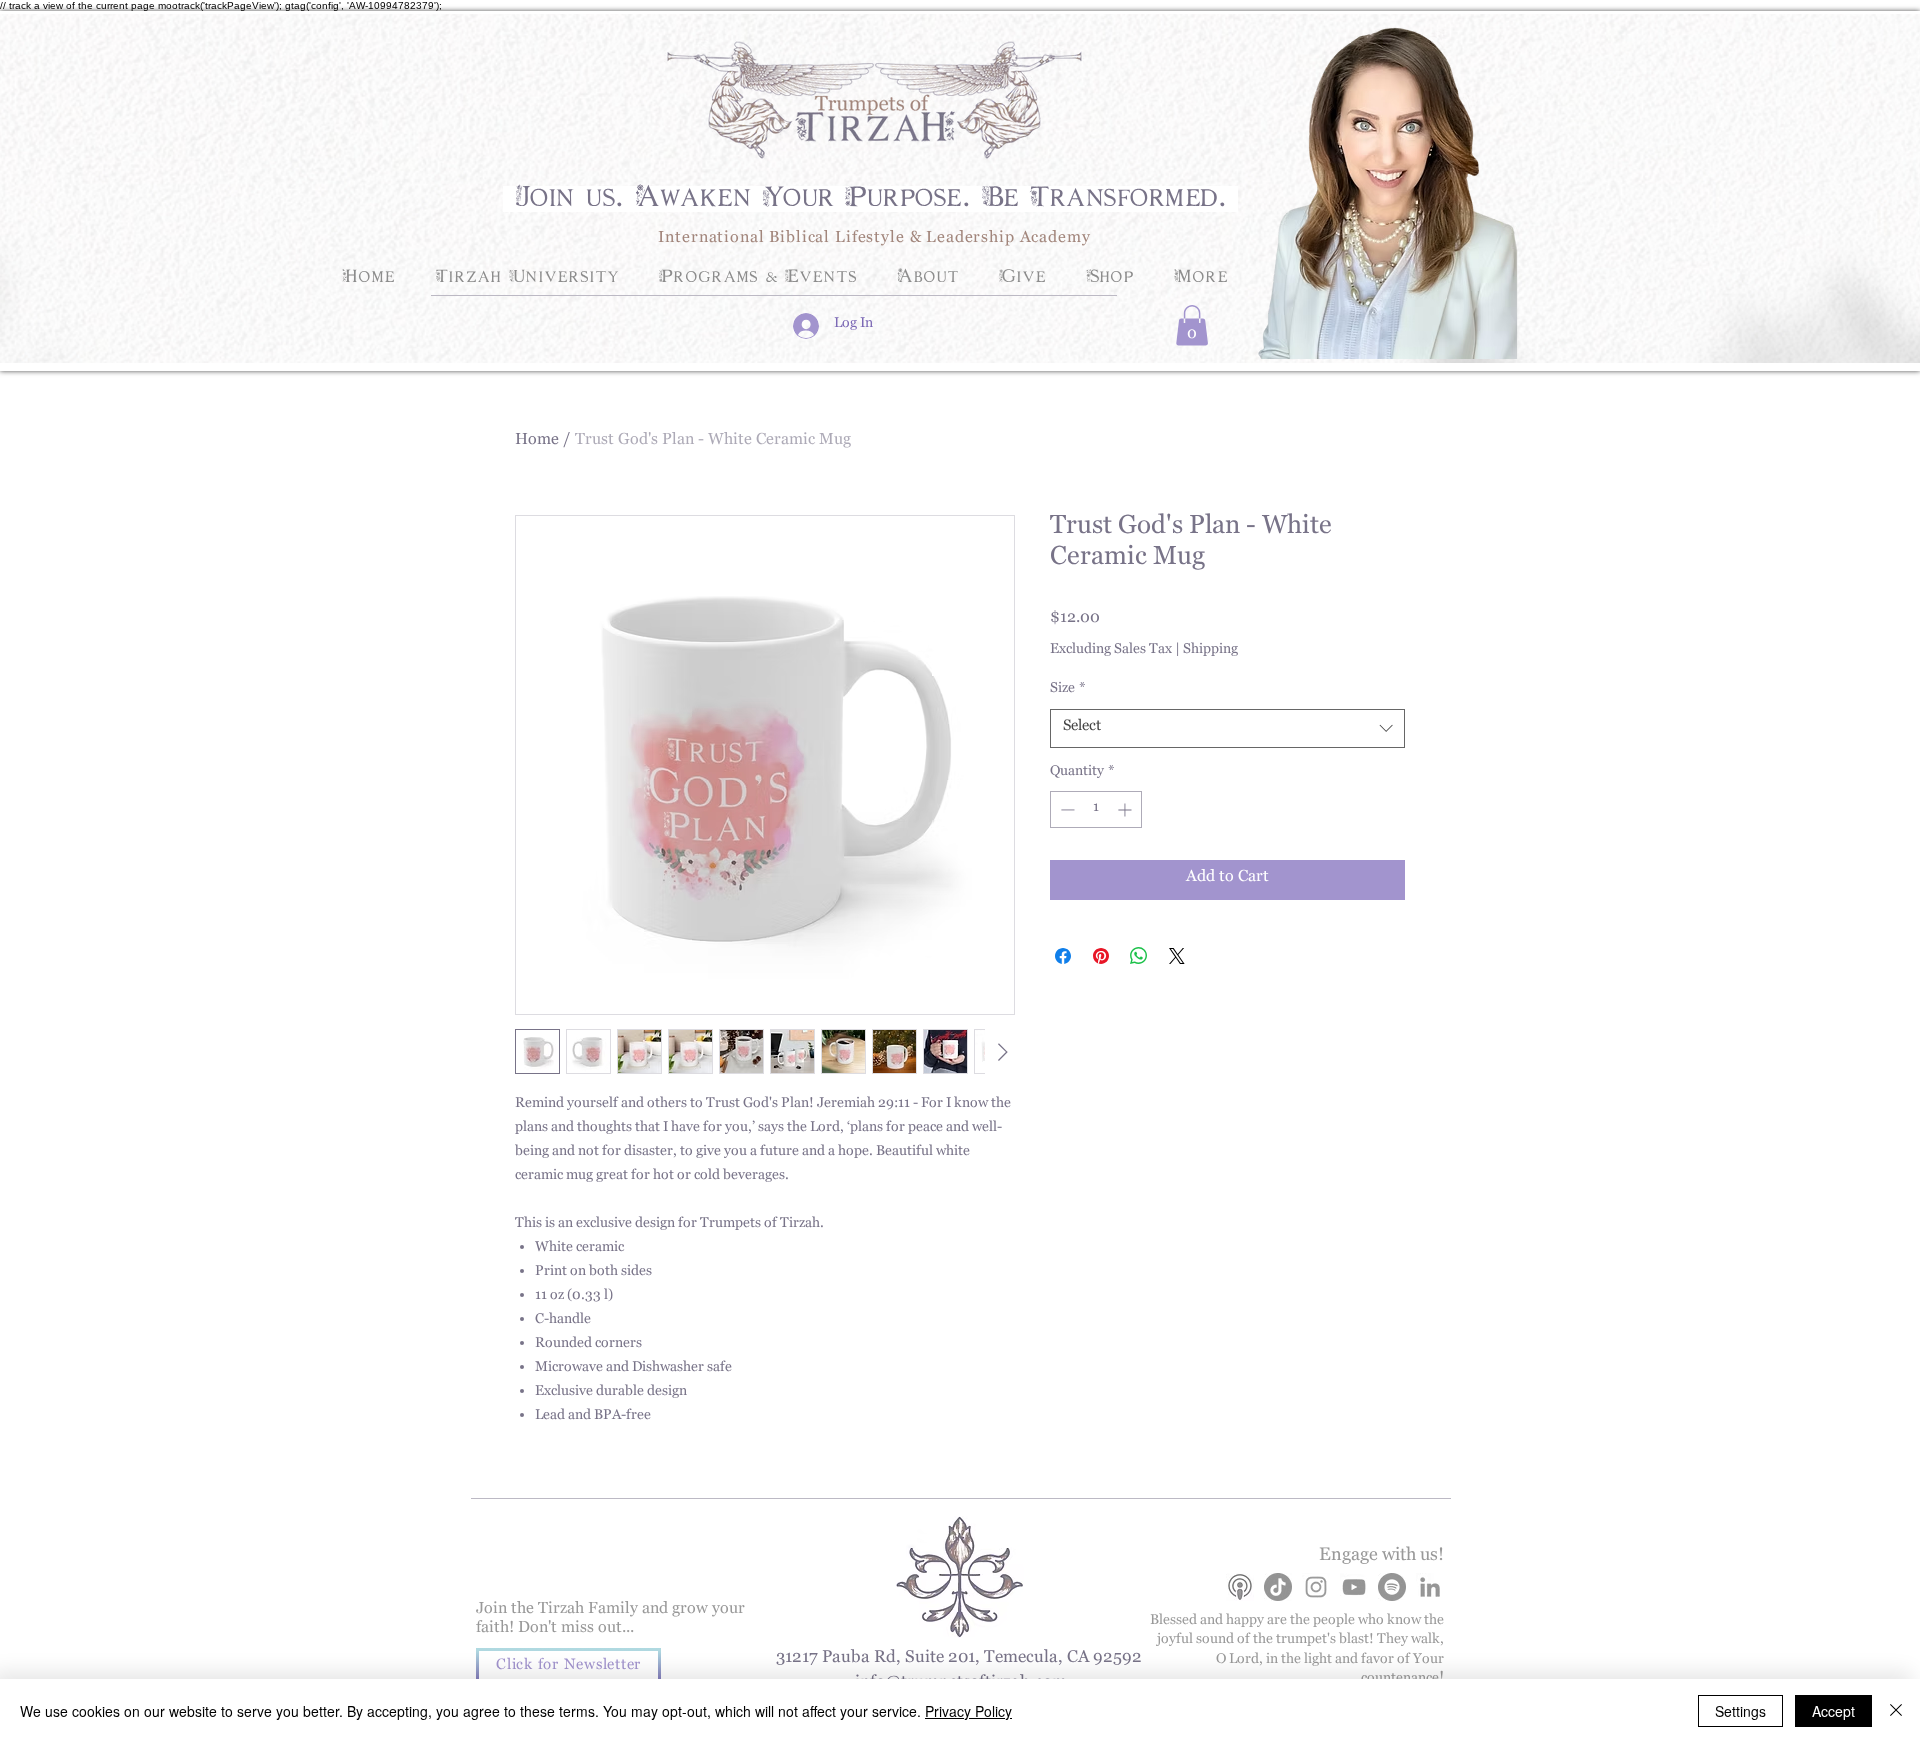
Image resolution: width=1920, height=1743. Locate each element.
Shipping (1210, 652)
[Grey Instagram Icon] (1316, 1587)
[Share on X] (1177, 956)
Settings (1740, 1711)
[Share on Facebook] (1063, 956)
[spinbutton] (1096, 809)
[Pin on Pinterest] (1101, 956)
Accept (1833, 1711)
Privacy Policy (968, 1711)
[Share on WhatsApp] (1139, 956)
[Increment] (1126, 809)
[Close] (1896, 1711)
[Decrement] (1065, 809)
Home (537, 442)
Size (1068, 691)
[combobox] (1227, 728)
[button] (1192, 325)
